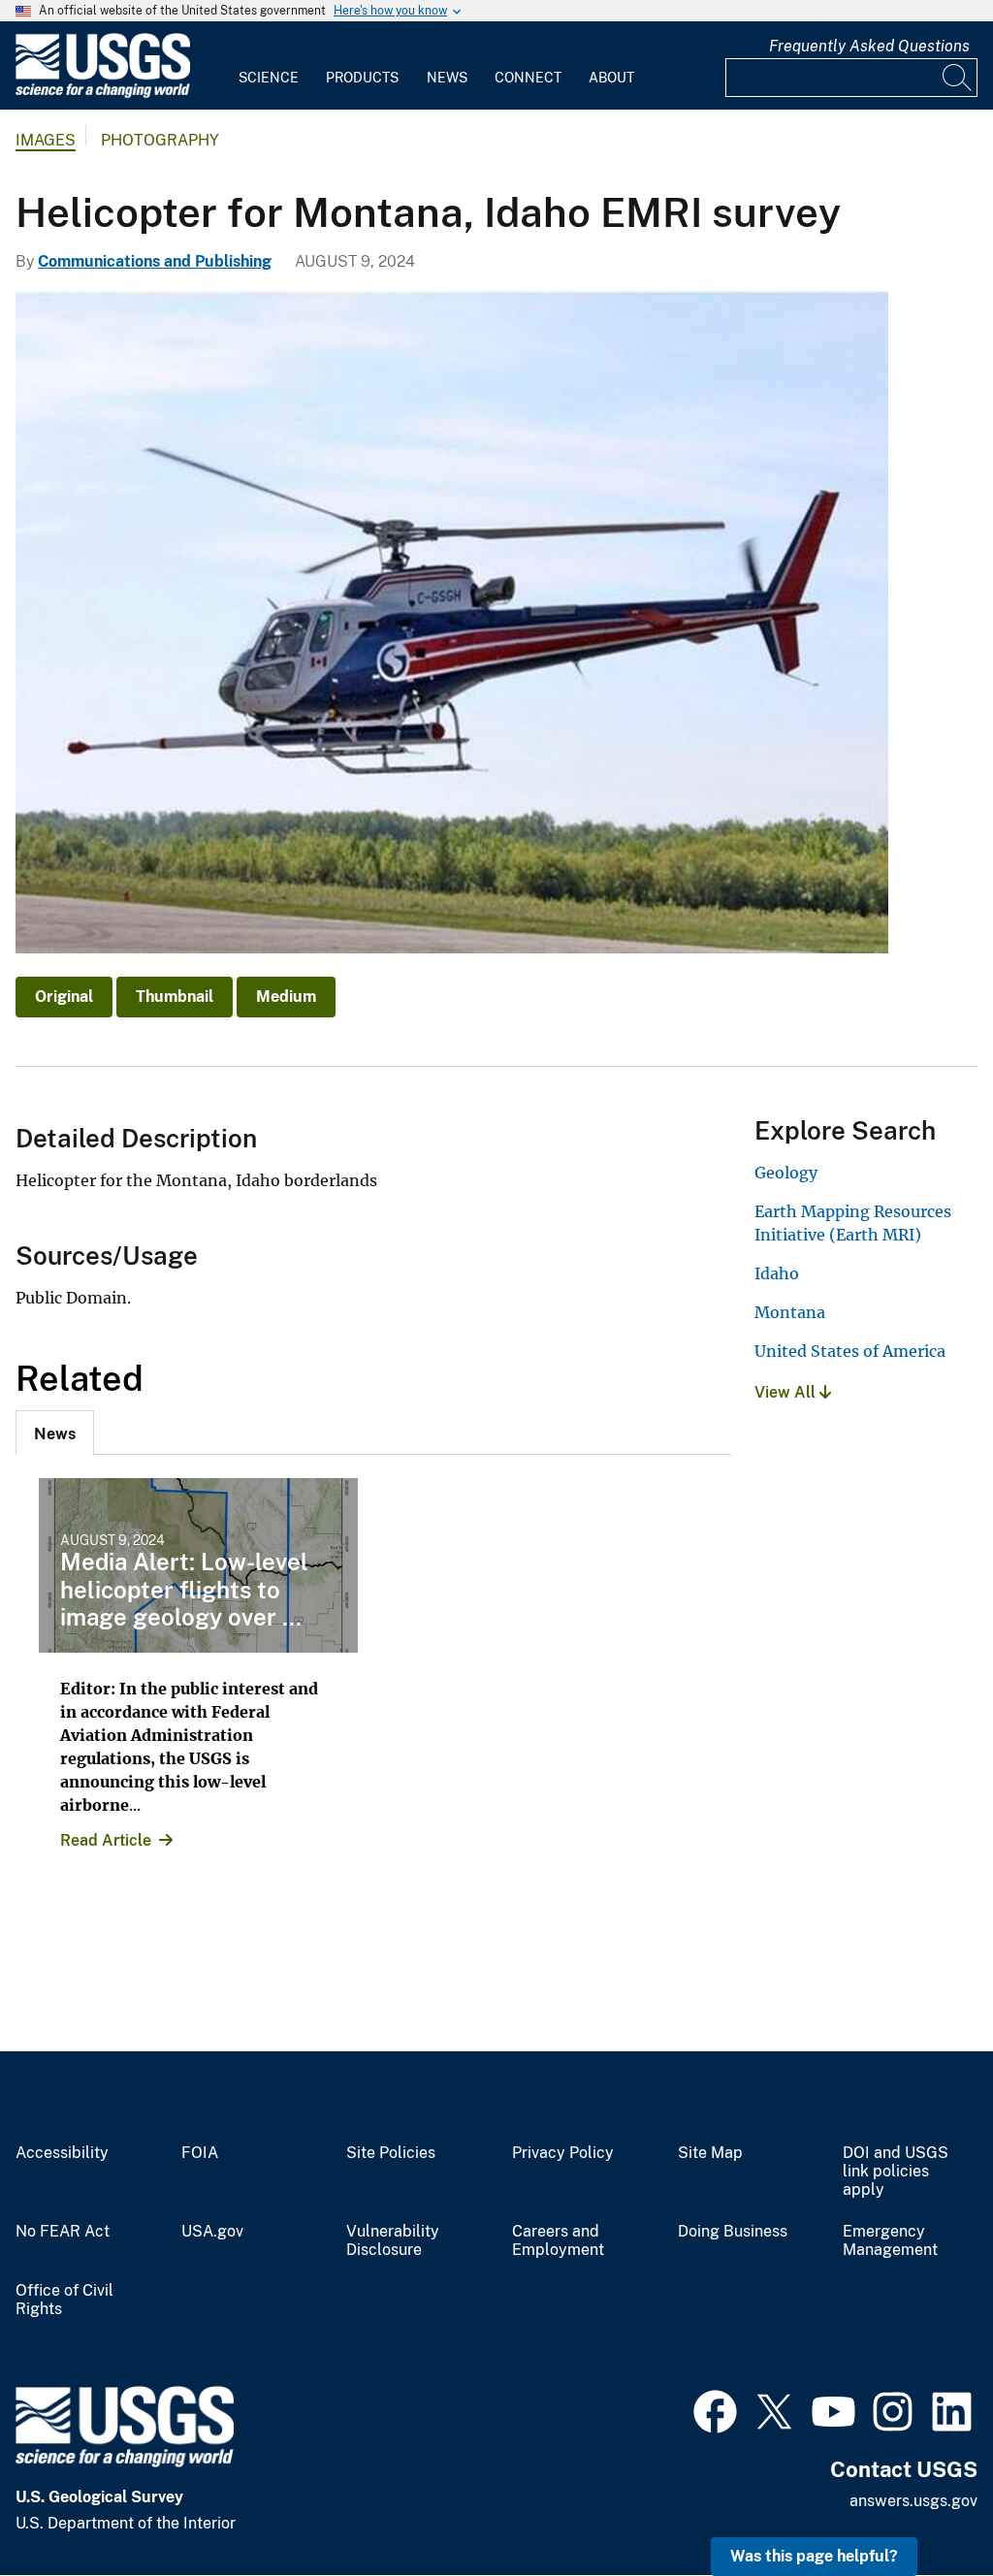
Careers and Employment (558, 2241)
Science (269, 78)
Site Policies (391, 2153)
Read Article (106, 1840)
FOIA (200, 2153)
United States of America (850, 1351)
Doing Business (733, 2232)
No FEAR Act (63, 2232)
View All (787, 1392)
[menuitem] (269, 66)
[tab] (55, 1433)
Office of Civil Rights (64, 2300)
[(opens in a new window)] (715, 2409)
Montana (790, 1312)
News (447, 78)
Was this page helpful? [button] (814, 2556)
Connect (528, 78)
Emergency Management (890, 2241)
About (611, 78)
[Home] (103, 94)
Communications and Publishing (155, 261)
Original (64, 997)
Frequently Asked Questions (869, 46)
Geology (786, 1173)
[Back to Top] (923, 2506)
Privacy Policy (563, 2153)
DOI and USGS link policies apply (896, 2172)
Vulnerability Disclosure (393, 2241)
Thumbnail (175, 997)
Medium (286, 997)
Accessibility (62, 2153)
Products (362, 78)
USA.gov (212, 2232)
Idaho (777, 1273)
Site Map (710, 2153)
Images (46, 140)
